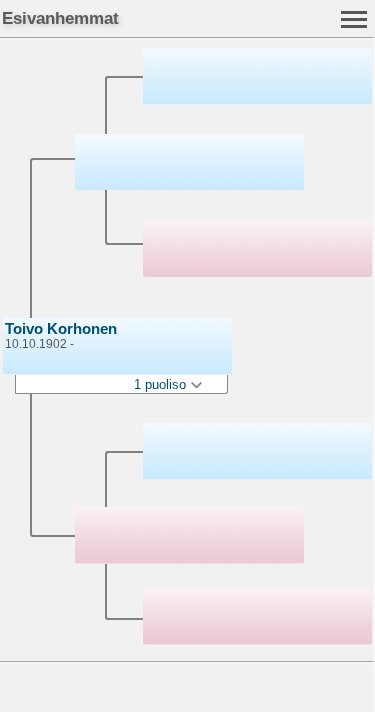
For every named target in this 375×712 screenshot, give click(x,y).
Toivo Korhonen (61, 328)
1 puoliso (162, 384)
